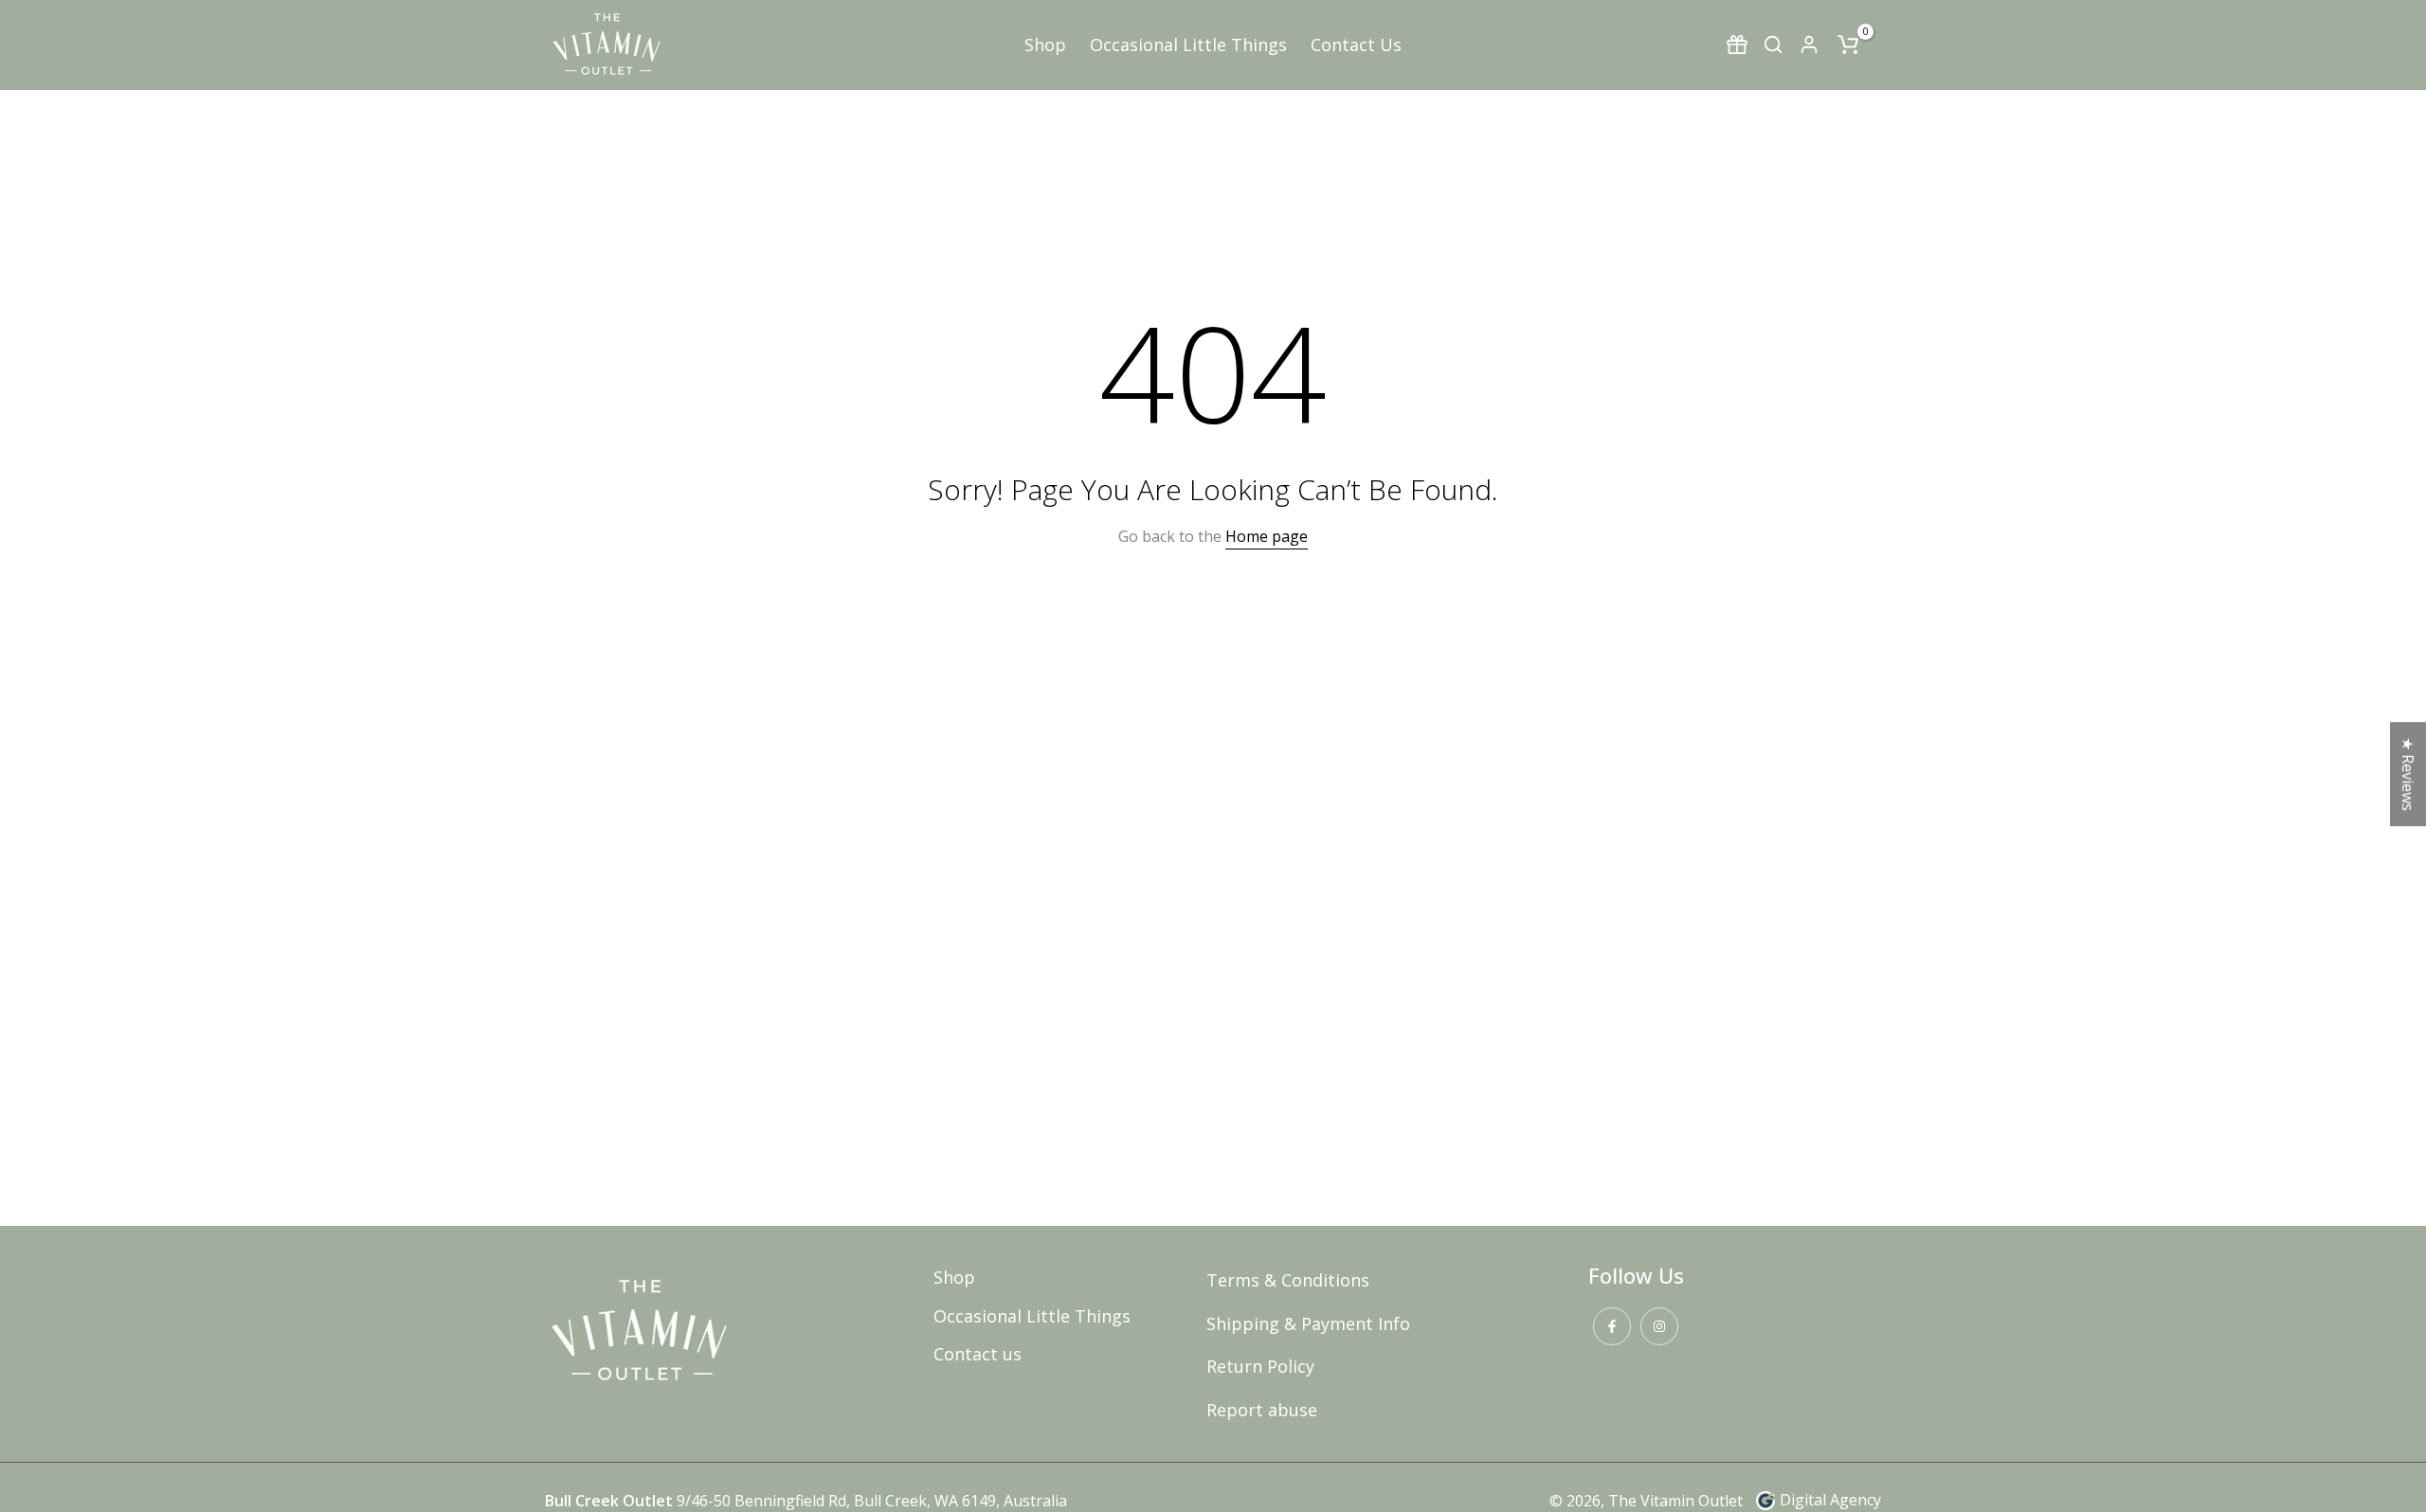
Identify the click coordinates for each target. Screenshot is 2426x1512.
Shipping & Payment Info (1308, 1323)
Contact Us (1356, 45)
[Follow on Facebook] (1612, 1326)
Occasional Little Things (1188, 45)
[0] (1848, 45)
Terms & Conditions (1288, 1280)
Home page (1267, 536)
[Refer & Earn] (1737, 45)
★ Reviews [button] (2408, 774)
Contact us (978, 1354)
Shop (1045, 45)
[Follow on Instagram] (1659, 1326)
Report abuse (1262, 1410)
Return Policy (1260, 1366)
